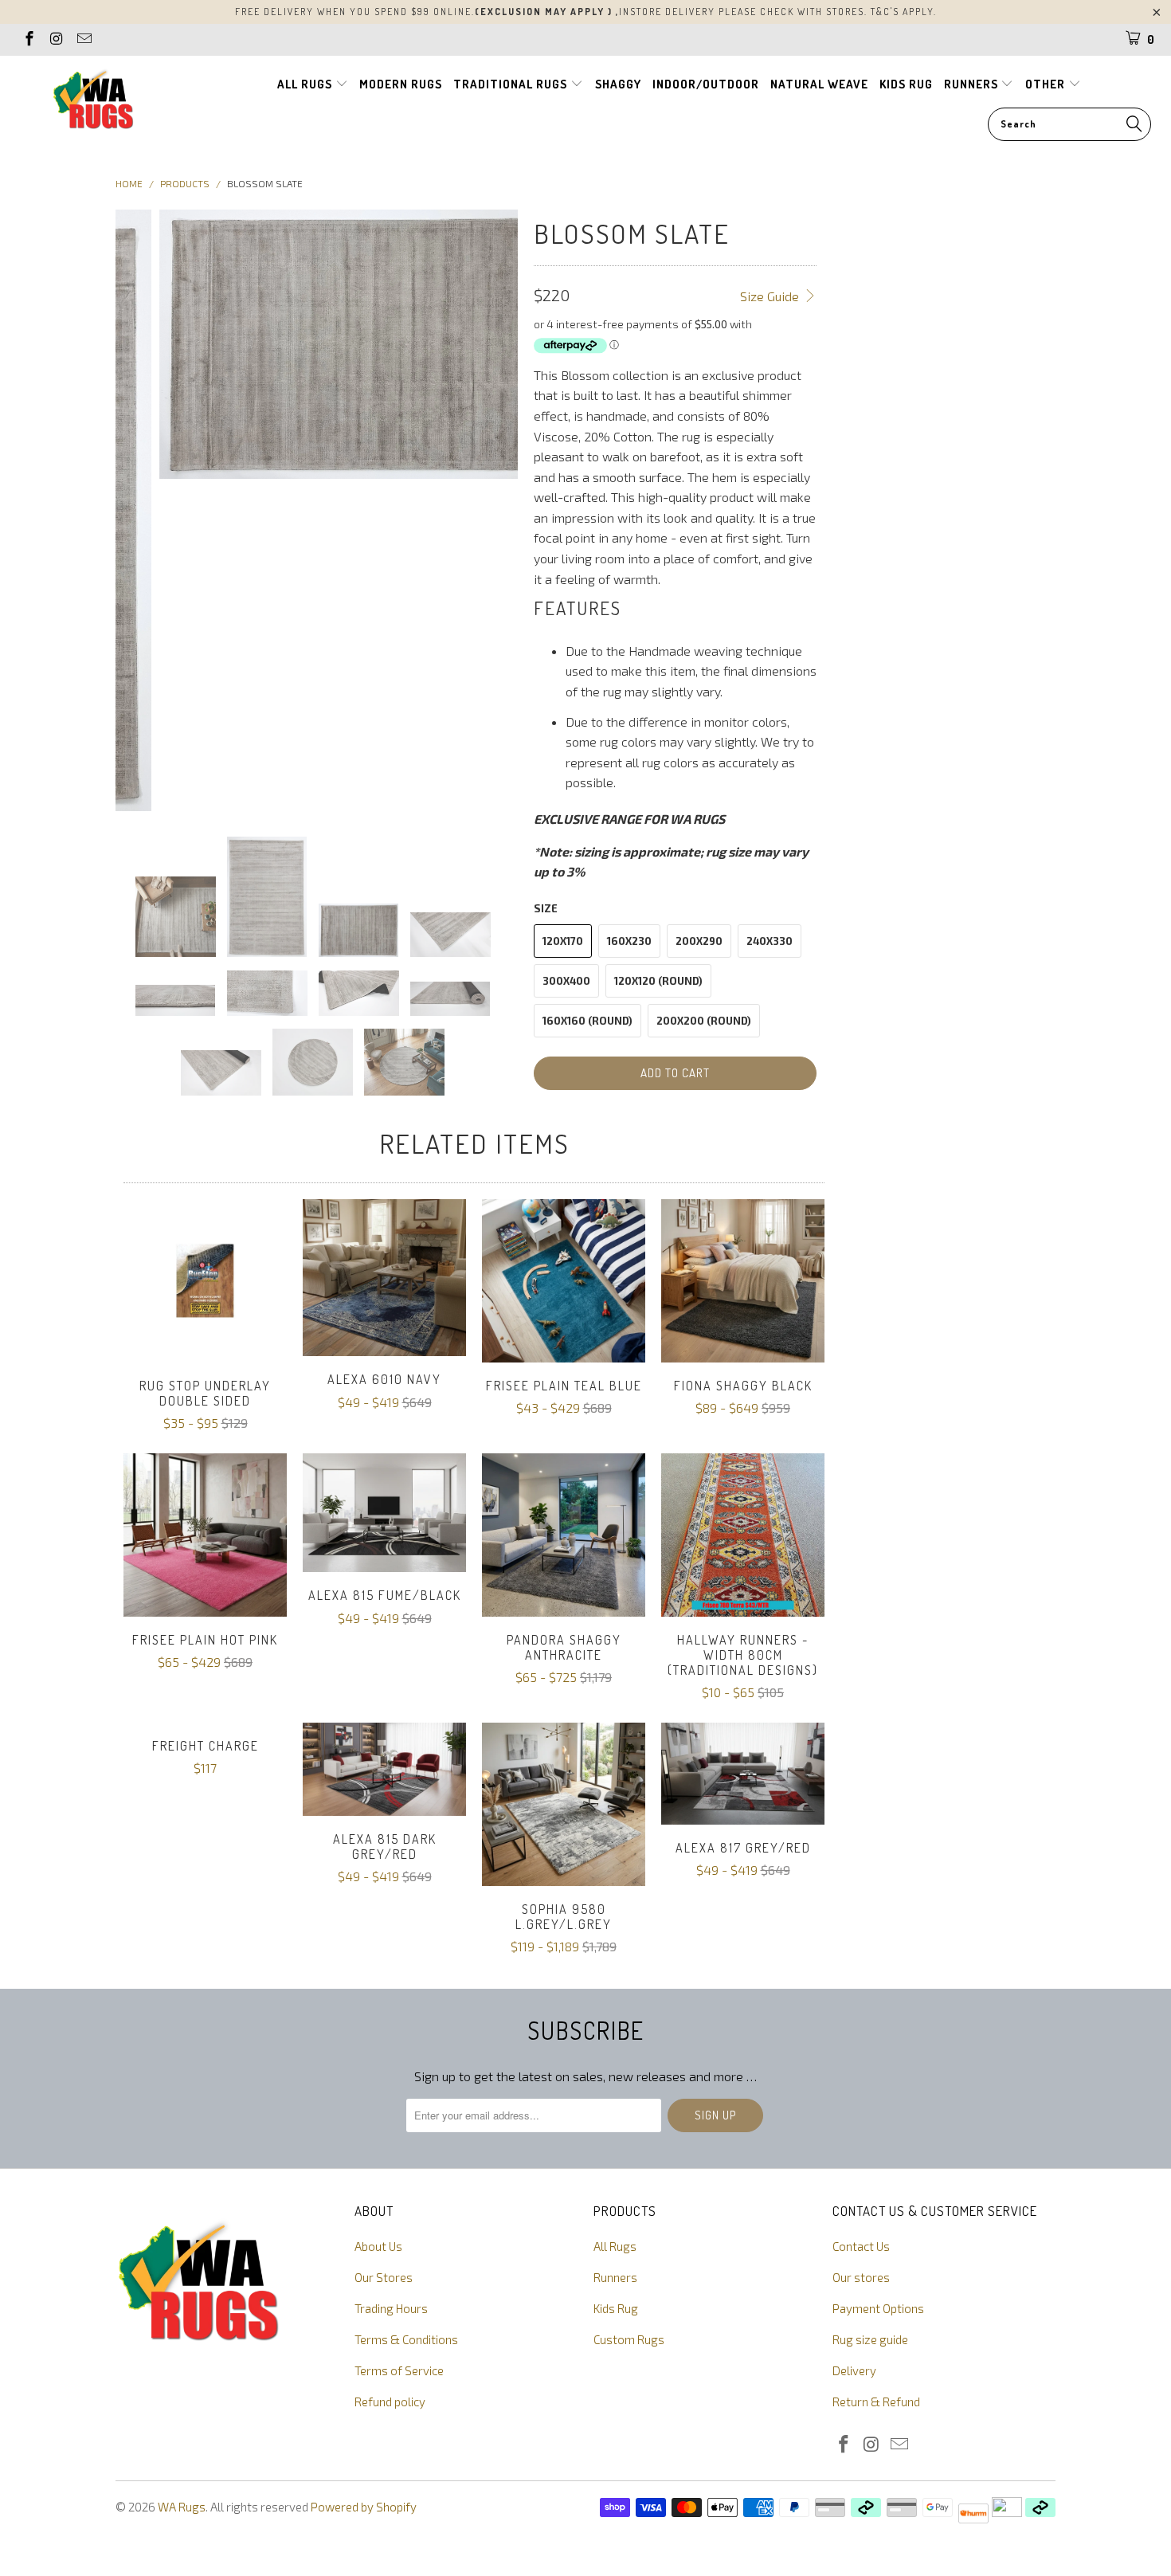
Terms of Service (399, 2370)
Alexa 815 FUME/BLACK (384, 1513)
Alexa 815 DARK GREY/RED (384, 1769)
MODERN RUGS (401, 84)
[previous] (137, 510)
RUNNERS (973, 84)
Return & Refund (876, 2402)
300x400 (566, 981)
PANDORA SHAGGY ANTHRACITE (564, 1535)
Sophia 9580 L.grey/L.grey (564, 1804)
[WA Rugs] (94, 102)
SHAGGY (618, 84)
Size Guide (771, 296)
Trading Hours (391, 2308)
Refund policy (390, 2402)
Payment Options (878, 2308)
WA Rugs (182, 2507)
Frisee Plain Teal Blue (564, 1281)
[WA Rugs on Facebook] (28, 40)
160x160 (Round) (587, 1021)
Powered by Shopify (364, 2507)
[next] (496, 510)
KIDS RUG (906, 84)
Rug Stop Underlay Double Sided (205, 1281)
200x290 (699, 941)
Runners (615, 2277)
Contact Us (861, 2246)
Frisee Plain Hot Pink (205, 1535)
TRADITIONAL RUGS (512, 84)
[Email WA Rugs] (83, 40)
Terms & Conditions (406, 2339)
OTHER (1047, 84)
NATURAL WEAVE (819, 84)
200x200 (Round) (704, 1021)
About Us (378, 2246)
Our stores (861, 2277)
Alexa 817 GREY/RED (743, 1774)
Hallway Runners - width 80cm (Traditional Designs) (743, 1535)
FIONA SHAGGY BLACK (743, 1281)
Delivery (854, 2370)
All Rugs (615, 2246)
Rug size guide (870, 2339)
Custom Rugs (629, 2339)
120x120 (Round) (658, 981)
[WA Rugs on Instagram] (56, 40)
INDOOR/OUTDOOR (706, 84)
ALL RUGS (306, 84)
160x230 (629, 941)
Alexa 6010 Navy (384, 1278)
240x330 (770, 941)
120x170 (563, 941)
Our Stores (384, 2277)
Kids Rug (616, 2308)
